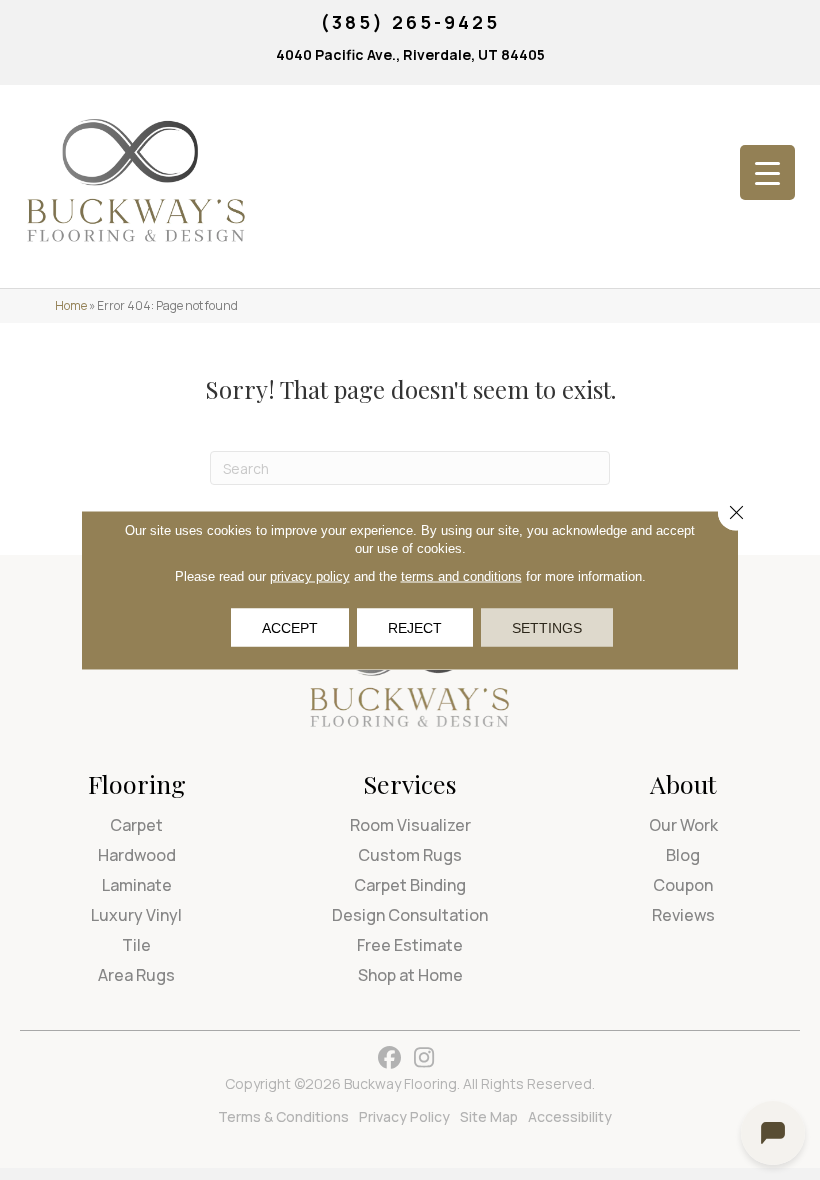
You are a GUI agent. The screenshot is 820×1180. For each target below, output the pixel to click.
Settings (547, 628)
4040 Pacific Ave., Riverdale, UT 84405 (410, 54)
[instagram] (424, 1058)
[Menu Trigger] (767, 172)
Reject (415, 628)
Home (71, 305)
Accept (290, 628)
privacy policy (310, 576)
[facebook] (389, 1058)
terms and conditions (461, 576)
